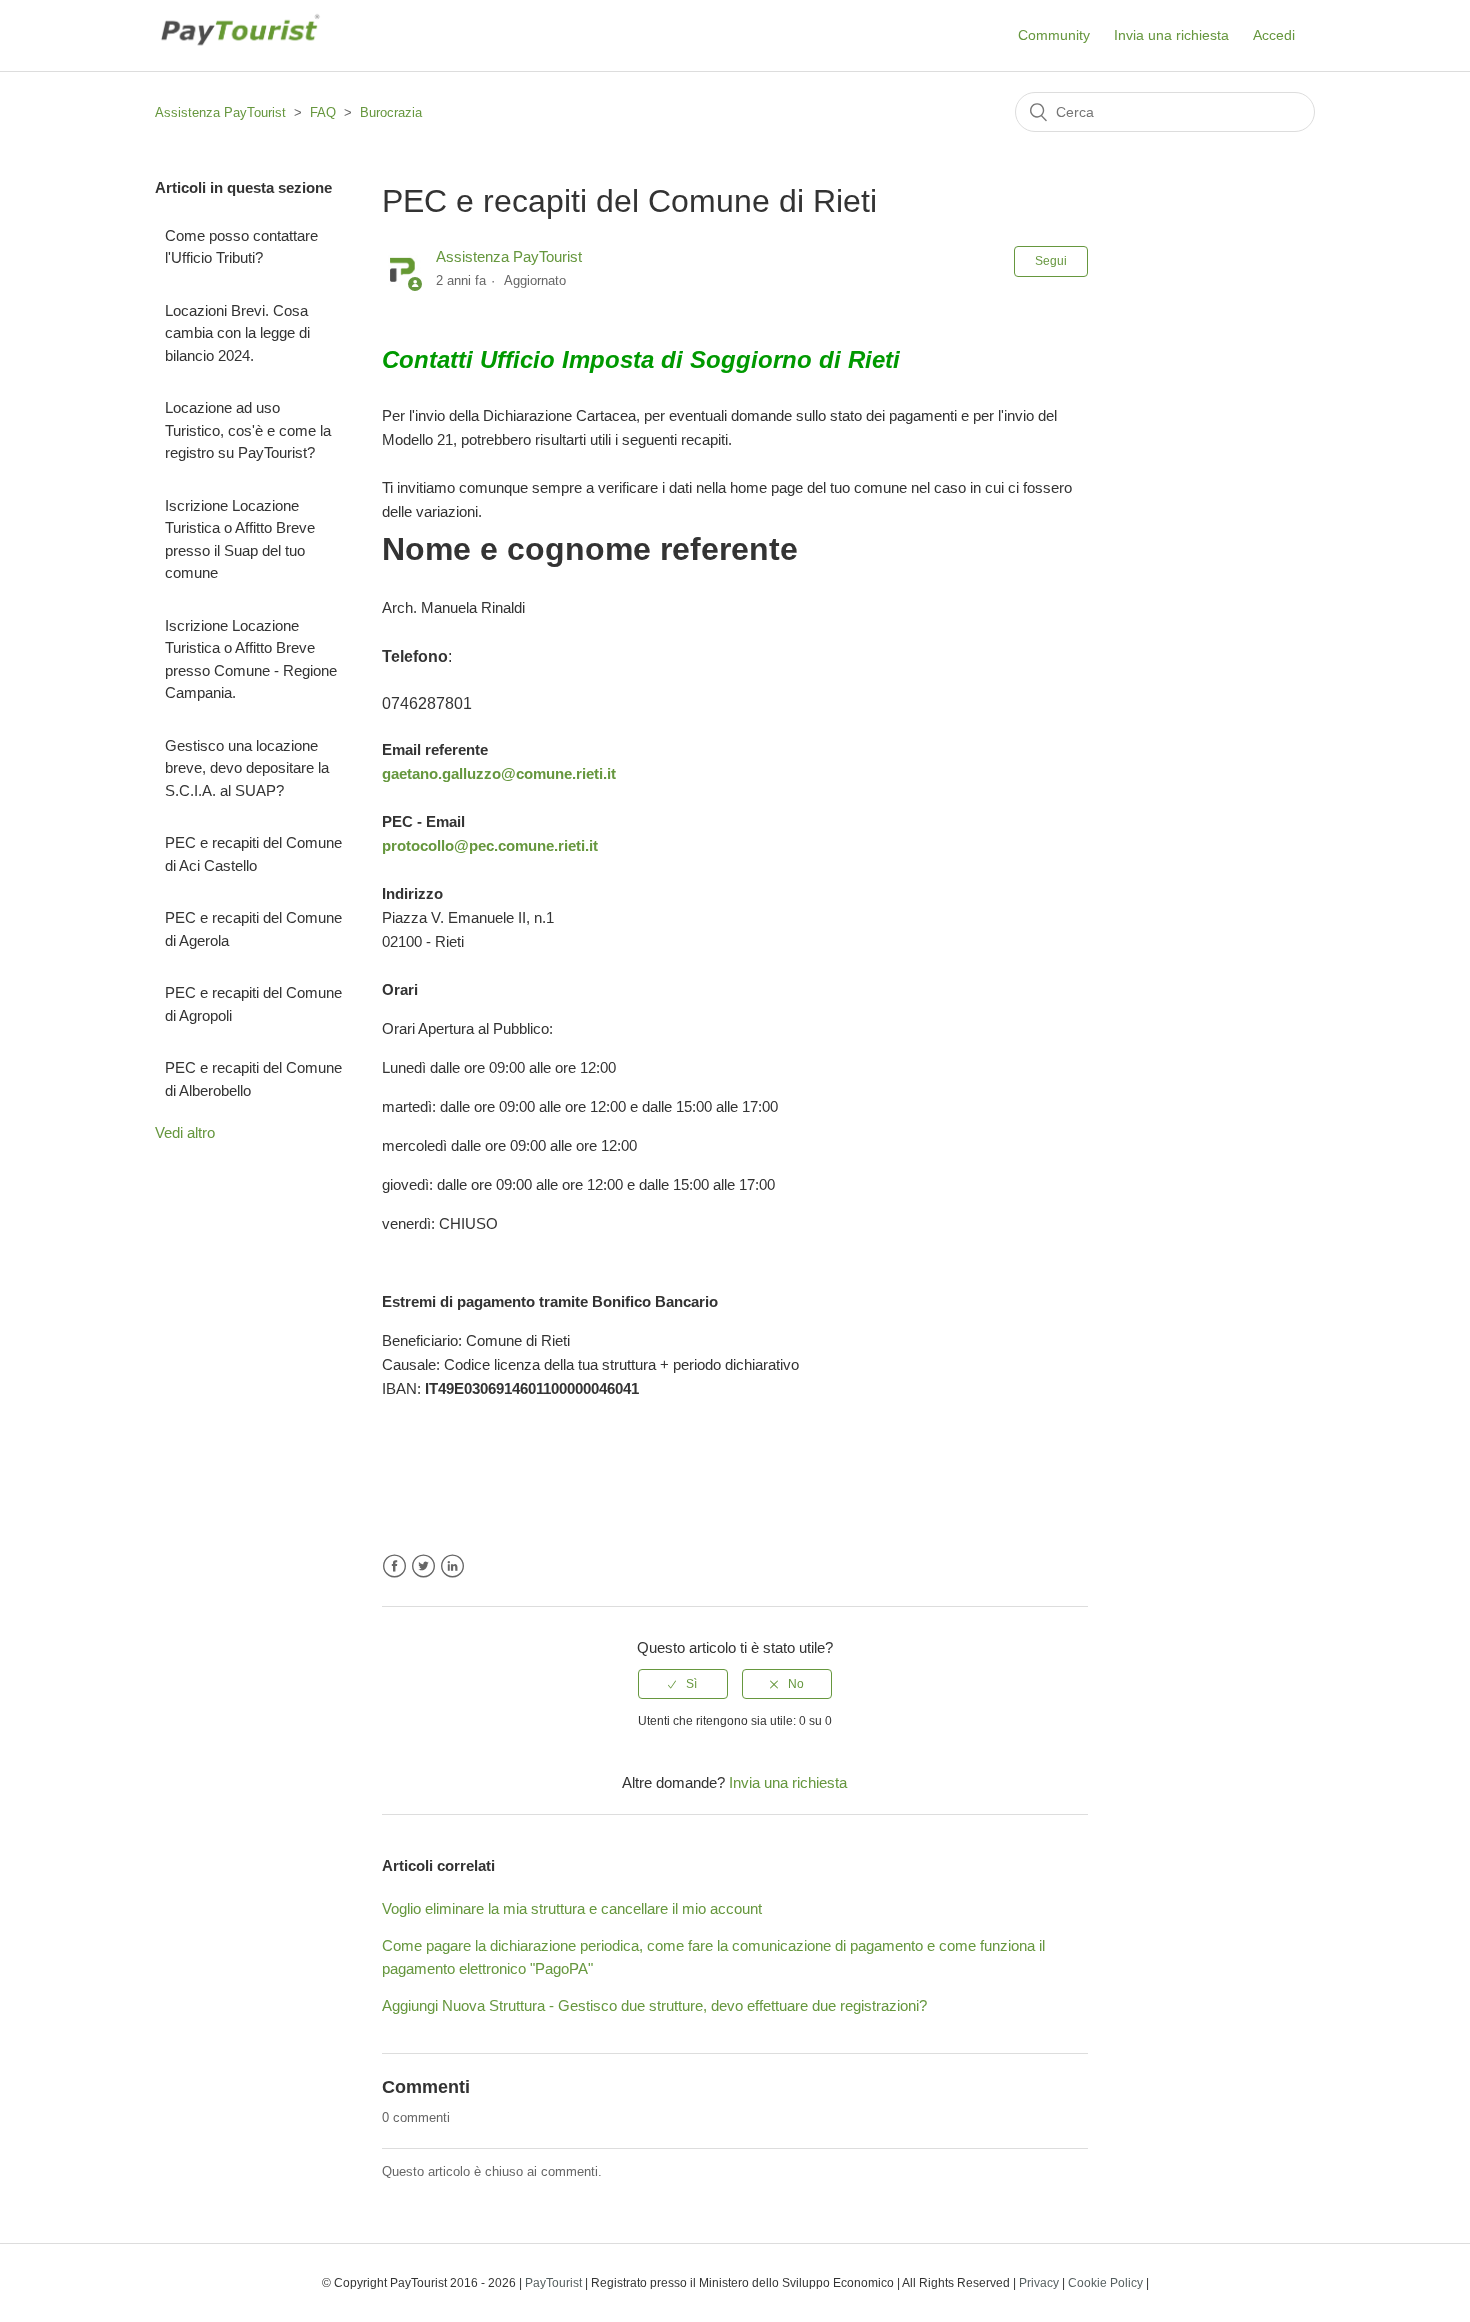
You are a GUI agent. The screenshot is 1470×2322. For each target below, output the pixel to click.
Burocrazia (391, 112)
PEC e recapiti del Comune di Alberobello (253, 1079)
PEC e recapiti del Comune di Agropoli (253, 1004)
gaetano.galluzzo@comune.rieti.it (499, 773)
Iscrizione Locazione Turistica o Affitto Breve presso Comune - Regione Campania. (251, 659)
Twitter (423, 1566)
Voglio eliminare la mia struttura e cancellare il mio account (572, 1908)
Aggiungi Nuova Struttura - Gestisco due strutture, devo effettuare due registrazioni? (654, 2005)
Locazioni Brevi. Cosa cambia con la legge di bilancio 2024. (237, 333)
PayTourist (553, 2283)
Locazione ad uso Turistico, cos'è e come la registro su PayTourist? (248, 430)
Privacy (1039, 2283)
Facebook (394, 1566)
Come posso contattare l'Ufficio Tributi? (241, 247)
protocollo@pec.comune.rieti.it (490, 845)
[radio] (683, 1684)
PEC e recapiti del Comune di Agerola (253, 929)
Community (1054, 35)
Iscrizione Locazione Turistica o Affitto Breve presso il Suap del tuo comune (240, 539)
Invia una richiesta (1171, 35)
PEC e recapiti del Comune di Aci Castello (253, 854)
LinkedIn (452, 1566)
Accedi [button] (1274, 35)
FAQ (323, 112)
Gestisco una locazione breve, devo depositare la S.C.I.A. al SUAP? (247, 768)
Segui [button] (1051, 261)
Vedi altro (185, 1132)
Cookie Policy (1105, 2283)
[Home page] (239, 56)
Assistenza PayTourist (220, 112)
